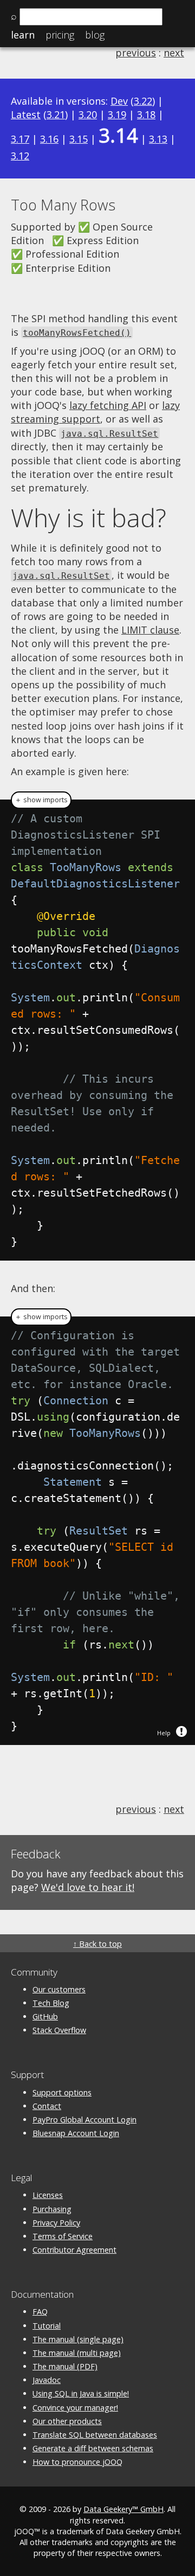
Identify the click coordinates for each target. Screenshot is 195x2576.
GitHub (45, 2016)
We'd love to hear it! (88, 1887)
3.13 (158, 139)
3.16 (49, 139)
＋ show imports (41, 800)
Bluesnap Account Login (76, 2133)
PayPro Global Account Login (84, 2120)
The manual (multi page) (77, 2353)
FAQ (40, 2312)
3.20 (88, 114)
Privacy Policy (56, 2223)
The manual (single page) (78, 2339)
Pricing (60, 35)
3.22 (143, 101)
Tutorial (47, 2326)
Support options (62, 2092)
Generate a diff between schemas (93, 2448)
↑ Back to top (97, 1944)
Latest (26, 114)
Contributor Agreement (74, 2250)
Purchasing (52, 2209)
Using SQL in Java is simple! (81, 2393)
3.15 (79, 139)
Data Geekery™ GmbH (123, 2509)
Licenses (48, 2195)
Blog (95, 35)
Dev (119, 101)
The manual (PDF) (65, 2366)
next (174, 53)
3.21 (56, 114)
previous (136, 53)
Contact (47, 2106)
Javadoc (47, 2380)
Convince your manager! (75, 2408)
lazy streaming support (95, 412)
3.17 (20, 139)
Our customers (59, 1989)
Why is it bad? (89, 517)
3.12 (20, 156)
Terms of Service (63, 2236)
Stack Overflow (59, 2030)
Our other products (67, 2421)
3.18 (146, 114)
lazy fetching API (108, 405)
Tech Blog (51, 2003)
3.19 (117, 114)
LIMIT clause (150, 630)
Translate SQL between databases (95, 2435)
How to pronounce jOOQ (77, 2462)
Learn (23, 35)
